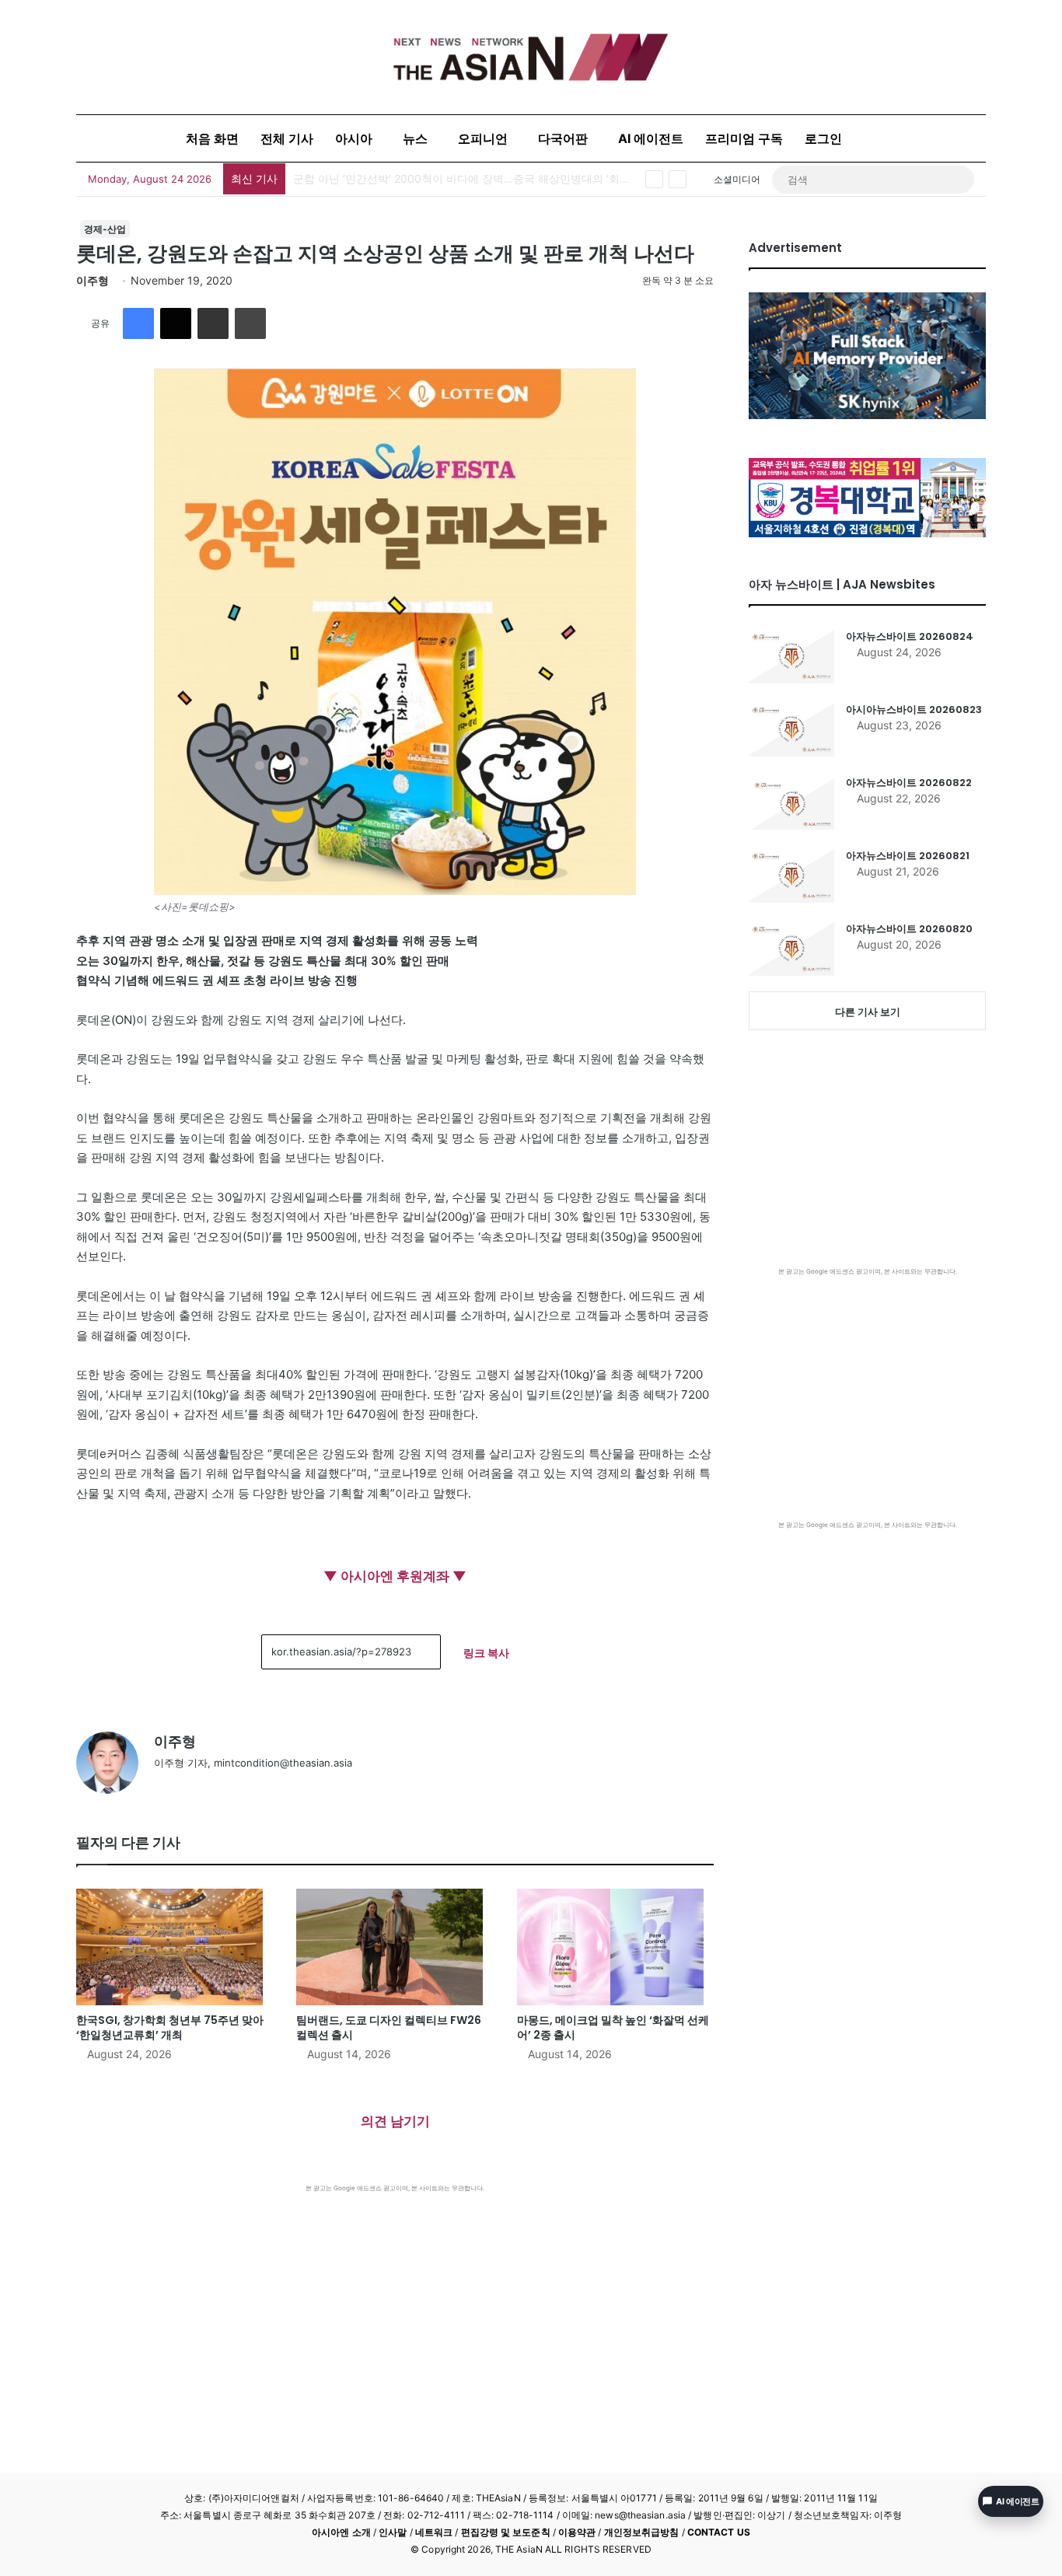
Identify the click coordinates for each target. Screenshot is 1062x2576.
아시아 (354, 138)
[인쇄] (250, 323)
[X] (176, 323)
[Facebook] (138, 323)
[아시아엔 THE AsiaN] (531, 57)
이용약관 (577, 2532)
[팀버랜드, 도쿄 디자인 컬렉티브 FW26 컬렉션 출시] (395, 1947)
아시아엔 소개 (341, 2532)
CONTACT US (719, 2532)
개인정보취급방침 (642, 2532)
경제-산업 (105, 229)
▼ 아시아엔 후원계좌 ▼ (395, 1576)
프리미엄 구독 (744, 138)
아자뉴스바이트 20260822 (909, 783)
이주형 (93, 280)
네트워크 (434, 2532)
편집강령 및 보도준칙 (506, 2532)
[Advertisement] (395, 2309)
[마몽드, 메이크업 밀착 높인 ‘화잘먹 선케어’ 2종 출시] (615, 1947)
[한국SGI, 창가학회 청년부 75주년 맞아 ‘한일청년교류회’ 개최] (175, 1947)
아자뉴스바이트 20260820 (909, 929)
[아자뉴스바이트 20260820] (791, 949)
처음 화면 (212, 138)
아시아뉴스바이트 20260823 (914, 710)
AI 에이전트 (651, 138)
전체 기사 (287, 138)
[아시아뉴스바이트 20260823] (791, 729)
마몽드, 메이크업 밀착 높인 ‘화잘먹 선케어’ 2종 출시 (613, 2027)
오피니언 (483, 138)
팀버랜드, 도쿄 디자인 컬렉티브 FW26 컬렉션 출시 (389, 2027)
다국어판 (563, 138)
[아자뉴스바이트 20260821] (791, 876)
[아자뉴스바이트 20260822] (791, 802)
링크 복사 (486, 1653)
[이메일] (213, 323)
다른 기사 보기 (868, 1012)
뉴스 (415, 138)
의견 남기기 (395, 2121)
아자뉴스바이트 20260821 (908, 856)
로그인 (823, 138)
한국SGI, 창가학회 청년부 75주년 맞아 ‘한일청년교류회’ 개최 (442, 178)
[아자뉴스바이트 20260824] (791, 656)
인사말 (393, 2532)
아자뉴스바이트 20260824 (910, 636)
